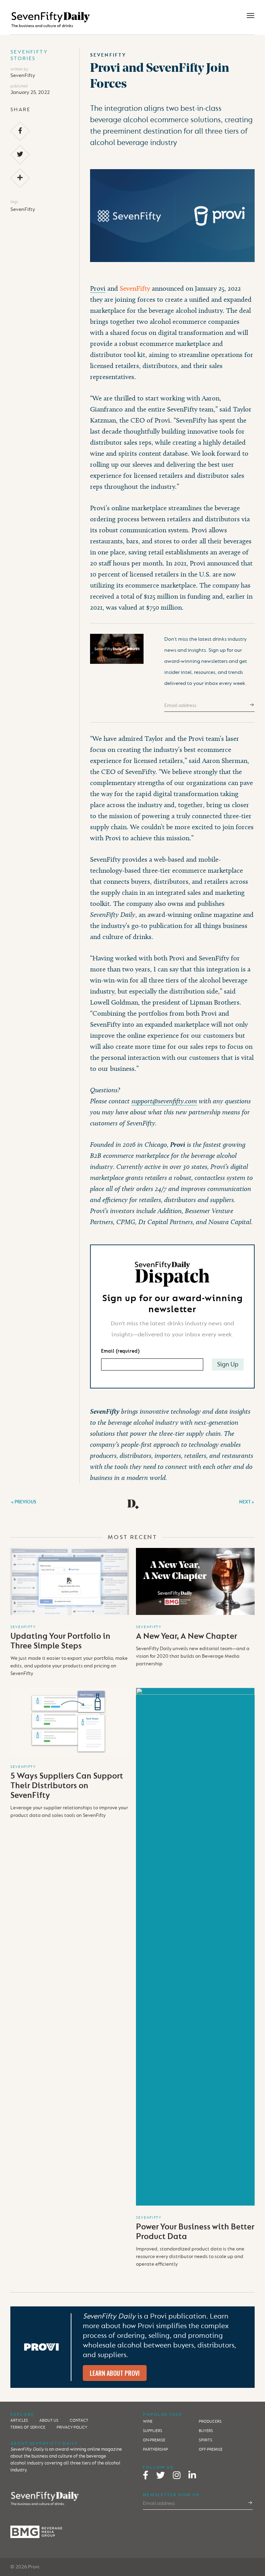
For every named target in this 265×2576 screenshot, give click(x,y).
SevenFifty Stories (29, 55)
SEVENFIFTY (23, 1627)
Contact (79, 2420)
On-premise (154, 2440)
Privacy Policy (72, 2427)
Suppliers (153, 2431)
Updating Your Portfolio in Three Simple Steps (60, 1641)
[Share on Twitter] (20, 154)
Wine (148, 2422)
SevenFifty (23, 75)
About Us (49, 2420)
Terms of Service (28, 2427)
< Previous (23, 1502)
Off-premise (211, 2449)
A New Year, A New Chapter (187, 1636)
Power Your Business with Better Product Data (195, 2232)
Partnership (155, 2449)
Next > (247, 1502)
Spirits (205, 2440)
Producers (210, 2422)
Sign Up (228, 1364)
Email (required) (120, 1351)
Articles (19, 2420)
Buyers (206, 2431)
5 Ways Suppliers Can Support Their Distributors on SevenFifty (67, 1786)
